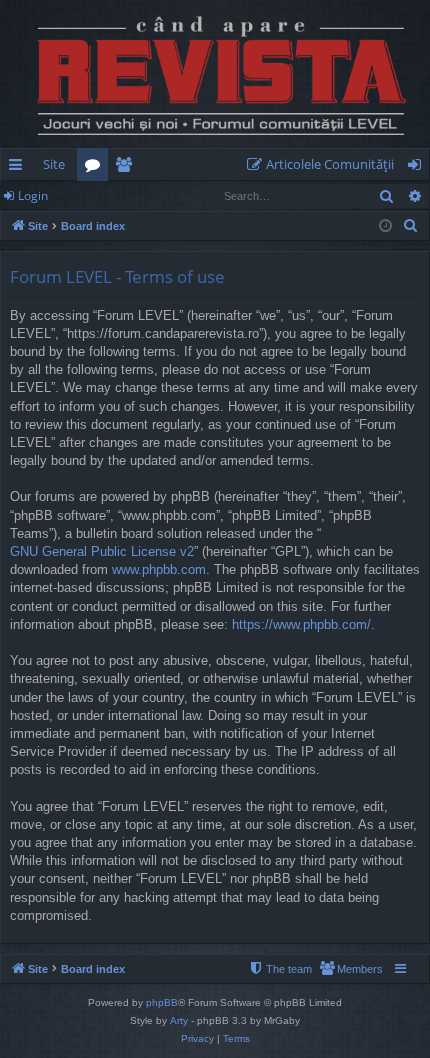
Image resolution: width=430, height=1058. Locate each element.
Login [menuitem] (418, 168)
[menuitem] (324, 164)
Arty (179, 1020)
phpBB (162, 1002)
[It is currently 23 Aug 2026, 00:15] (385, 226)
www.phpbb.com (159, 569)
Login (33, 195)
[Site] (215, 74)
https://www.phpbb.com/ (301, 624)
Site (54, 164)
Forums (96, 168)
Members (127, 168)
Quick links (19, 168)
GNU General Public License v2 (102, 551)
